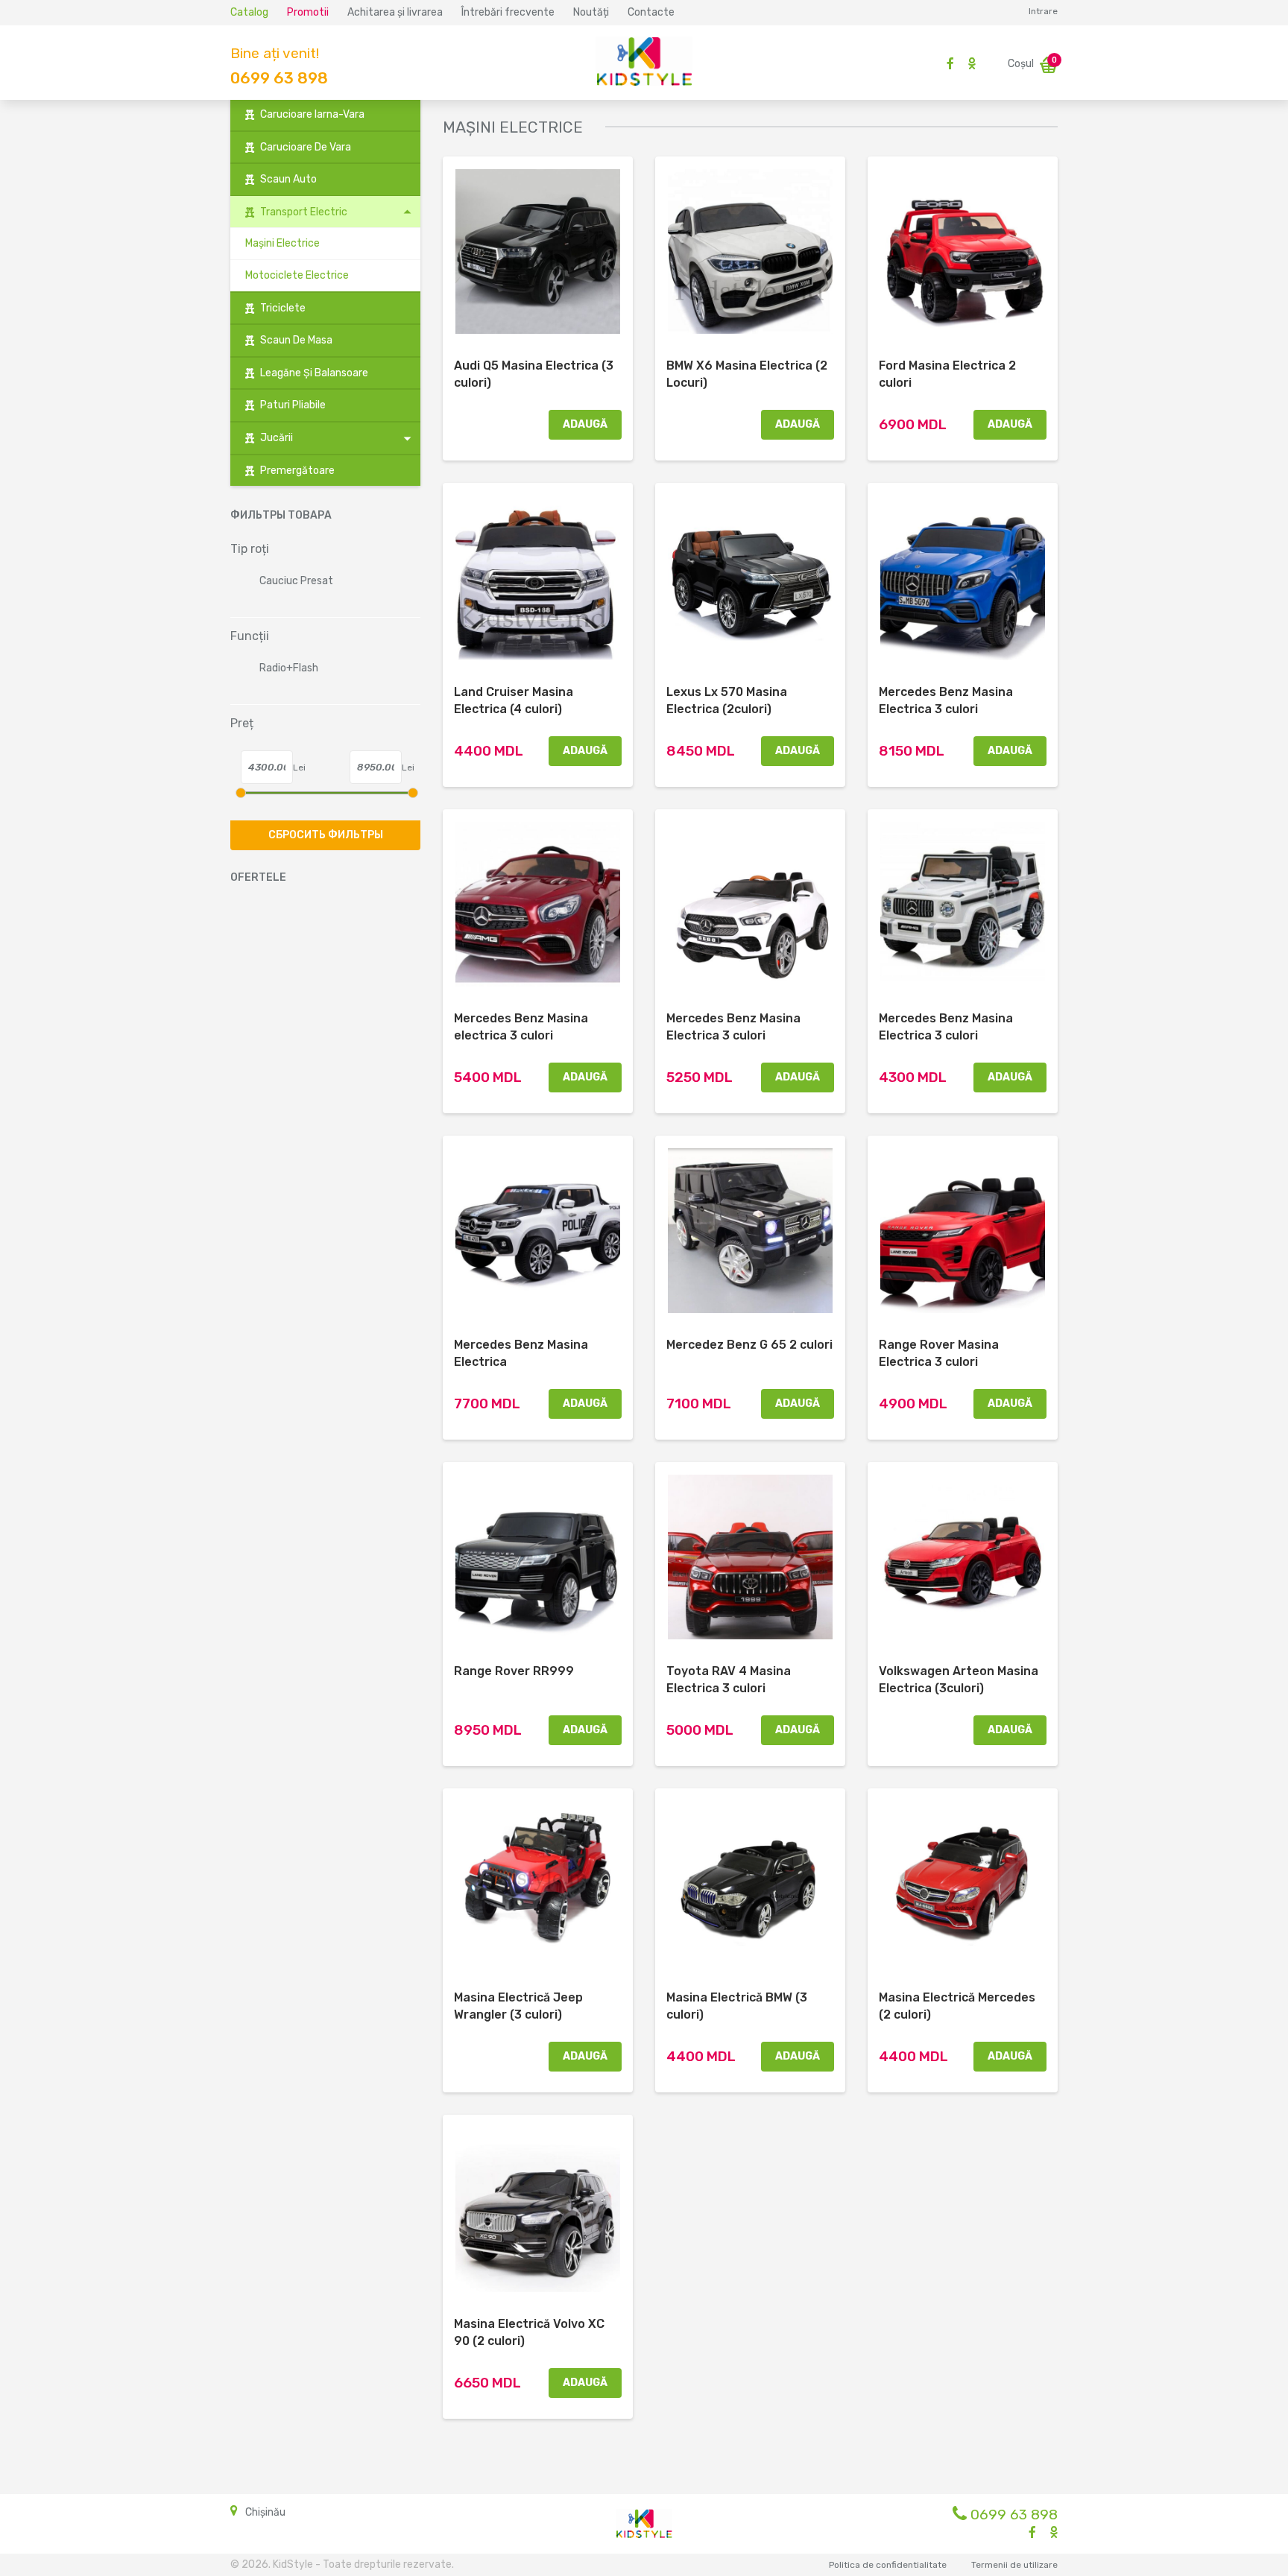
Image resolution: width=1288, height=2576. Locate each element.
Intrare (1043, 11)
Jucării (277, 438)
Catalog (249, 12)
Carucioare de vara (306, 147)
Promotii (308, 12)
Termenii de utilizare (1014, 2565)
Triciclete (283, 308)
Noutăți (591, 12)
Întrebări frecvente (508, 12)
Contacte (651, 12)
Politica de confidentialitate (888, 2565)
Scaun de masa (296, 340)
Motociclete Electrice (297, 275)
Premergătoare (297, 471)
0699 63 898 (279, 78)
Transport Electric (304, 212)
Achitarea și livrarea (395, 12)
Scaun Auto (288, 179)
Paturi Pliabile (293, 405)
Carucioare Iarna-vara (312, 114)
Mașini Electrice (282, 243)
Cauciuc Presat (296, 581)
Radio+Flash (289, 668)
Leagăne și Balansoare (314, 373)
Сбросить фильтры (326, 835)
